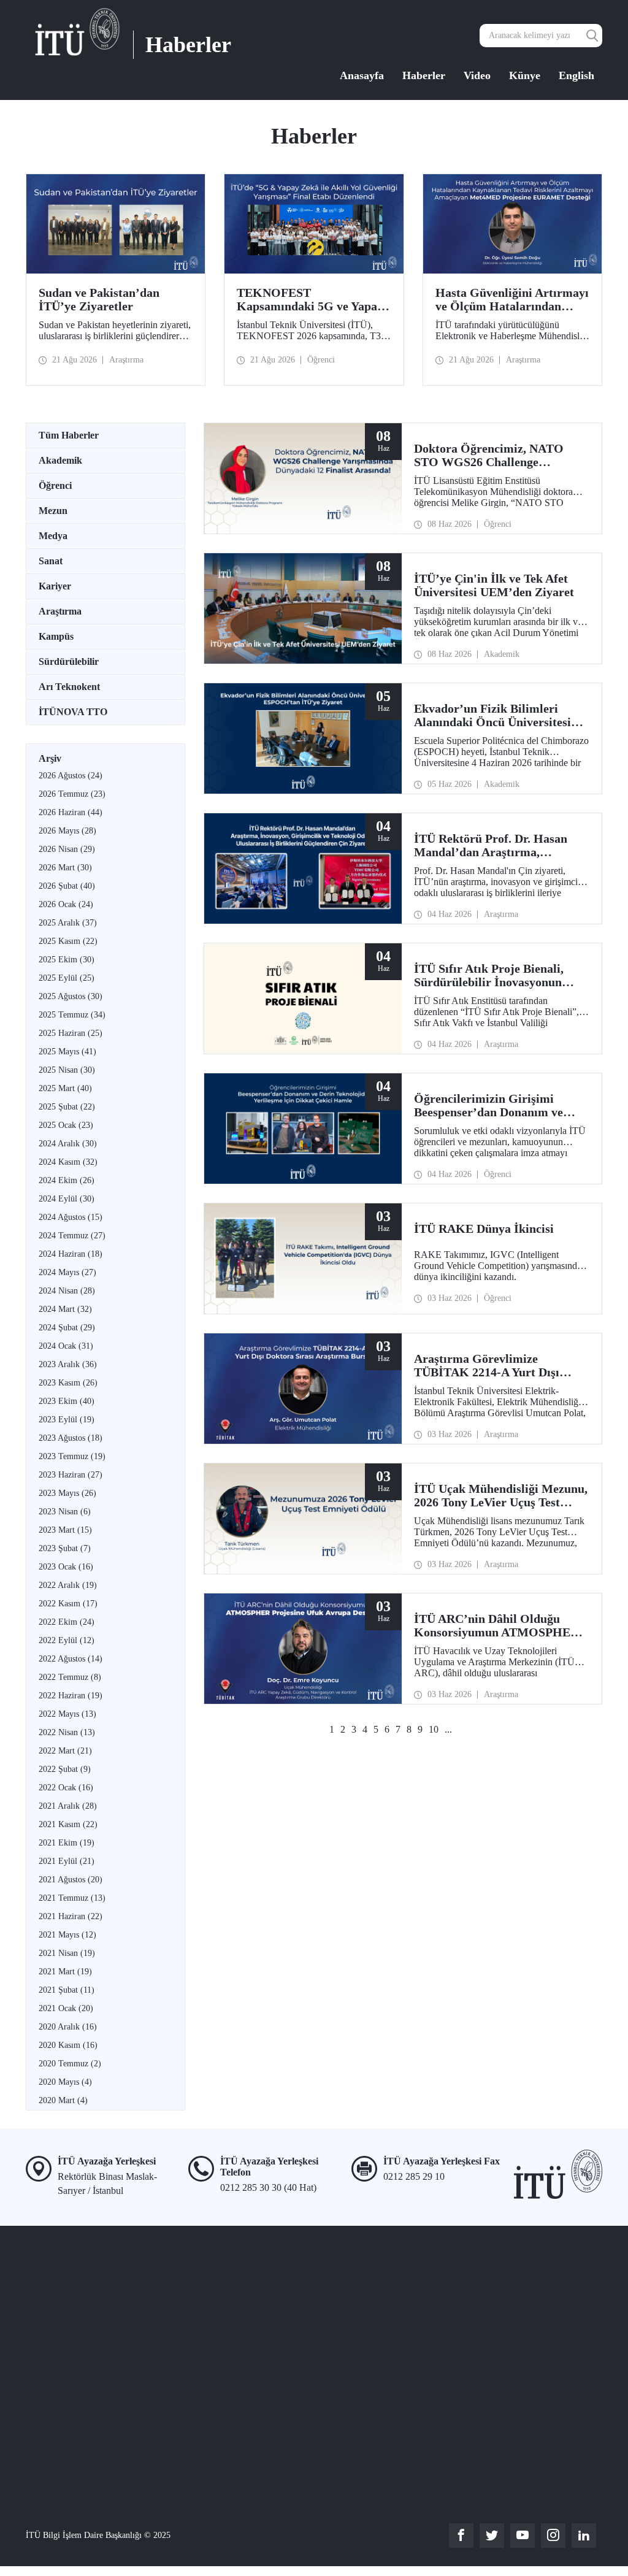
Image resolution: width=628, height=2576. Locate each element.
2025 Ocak (66, 1125)
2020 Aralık (68, 2027)
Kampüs (56, 636)
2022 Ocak (66, 1788)
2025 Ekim (67, 960)
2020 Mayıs (65, 2082)
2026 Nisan (67, 849)
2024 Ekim (67, 1180)
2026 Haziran (71, 812)
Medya (53, 536)
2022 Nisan (67, 1732)
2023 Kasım (68, 1383)
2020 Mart (63, 2100)
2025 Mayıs (67, 1052)
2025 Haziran (71, 1033)
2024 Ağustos (71, 1217)
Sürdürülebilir (69, 661)
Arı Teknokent (69, 687)
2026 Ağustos (71, 776)
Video (477, 75)
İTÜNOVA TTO (73, 712)
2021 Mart (65, 1972)
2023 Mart (65, 1530)
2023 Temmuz (72, 1456)
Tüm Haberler (69, 435)
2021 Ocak (66, 2008)
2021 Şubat (67, 1990)
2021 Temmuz (72, 1898)
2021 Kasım (68, 1824)
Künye (525, 75)
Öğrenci (55, 485)
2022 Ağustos (71, 1659)
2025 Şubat (67, 1107)
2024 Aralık (68, 1144)
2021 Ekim (67, 1843)
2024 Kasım (68, 1162)
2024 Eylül (67, 1199)
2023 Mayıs (67, 1493)
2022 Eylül (67, 1640)
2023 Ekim (67, 1401)
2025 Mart (65, 1088)
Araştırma (60, 611)
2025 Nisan (67, 1070)
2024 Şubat (67, 1328)
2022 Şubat (65, 1769)
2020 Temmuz (70, 2064)
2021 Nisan (67, 1953)
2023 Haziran (71, 1475)
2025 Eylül (67, 978)
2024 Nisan (67, 1291)
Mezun (53, 511)
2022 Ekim (67, 1622)
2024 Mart (65, 1309)
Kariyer (55, 586)
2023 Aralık (68, 1364)
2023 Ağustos (71, 1438)
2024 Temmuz (72, 1236)
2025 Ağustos (71, 996)
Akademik (60, 460)
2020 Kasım (68, 2045)
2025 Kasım (68, 941)
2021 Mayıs (67, 1935)
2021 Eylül (67, 1861)
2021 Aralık (68, 1806)
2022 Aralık (68, 1585)
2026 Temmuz (72, 794)
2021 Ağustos (71, 1880)
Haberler (424, 75)
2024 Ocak (66, 1346)
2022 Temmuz (70, 1677)
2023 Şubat (65, 1548)
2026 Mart (65, 868)
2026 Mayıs (67, 831)
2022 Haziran (71, 1696)
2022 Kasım (68, 1604)
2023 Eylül (67, 1420)
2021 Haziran (71, 1916)
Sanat (51, 561)
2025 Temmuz (72, 1015)
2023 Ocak (66, 1567)
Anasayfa (362, 75)
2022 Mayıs (67, 1714)
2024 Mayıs (67, 1272)
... (448, 1729)
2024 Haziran (71, 1254)
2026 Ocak (66, 904)
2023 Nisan (65, 1512)
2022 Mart (65, 1751)
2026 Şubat (67, 886)
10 (434, 1729)
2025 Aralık (68, 923)
